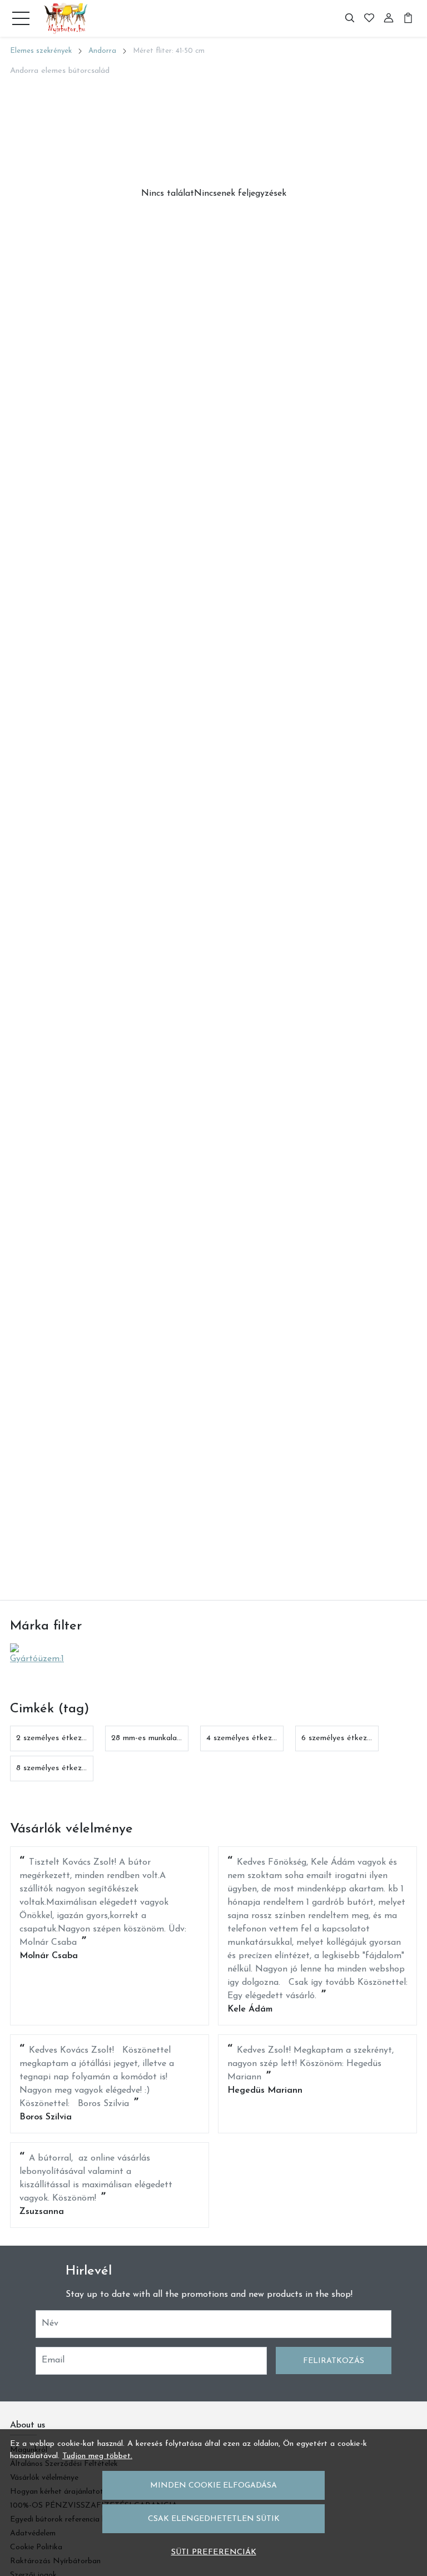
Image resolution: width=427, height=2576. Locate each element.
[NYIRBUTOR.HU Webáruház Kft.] (66, 18)
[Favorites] (369, 18)
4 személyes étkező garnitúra (259, 1738)
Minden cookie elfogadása (213, 2486)
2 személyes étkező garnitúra (68, 1738)
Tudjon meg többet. (97, 2456)
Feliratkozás (334, 2361)
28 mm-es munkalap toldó (157, 1738)
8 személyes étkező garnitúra (68, 1768)
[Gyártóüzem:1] (40, 1654)
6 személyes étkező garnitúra (354, 1738)
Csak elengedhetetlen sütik (214, 2519)
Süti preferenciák (214, 2552)
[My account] (389, 18)
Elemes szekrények (41, 51)
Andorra (102, 51)
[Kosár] (408, 18)
